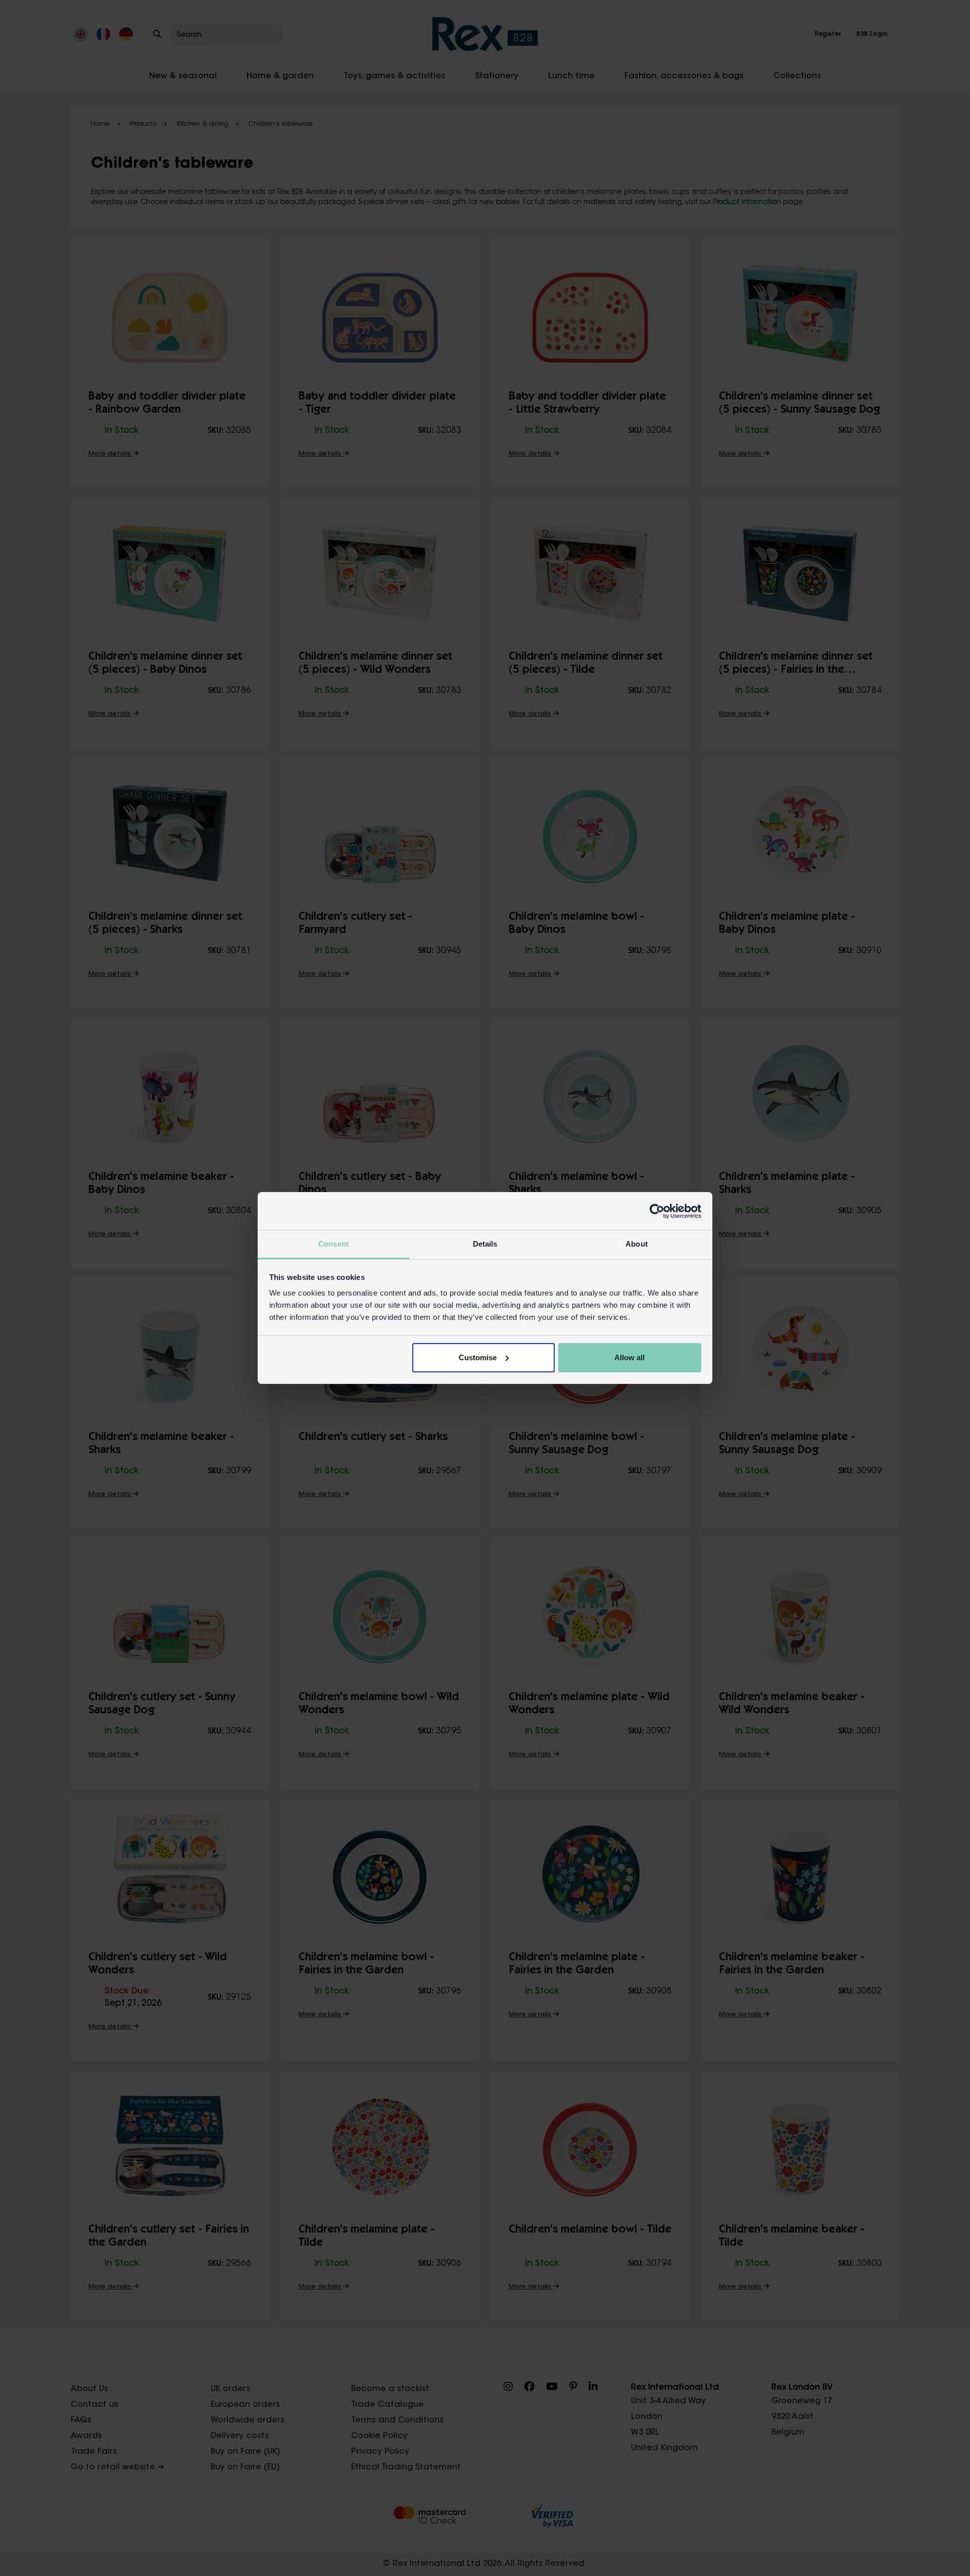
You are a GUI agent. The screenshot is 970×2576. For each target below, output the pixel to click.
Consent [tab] (333, 1244)
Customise (478, 1357)
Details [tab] (485, 1244)
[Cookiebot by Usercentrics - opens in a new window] (657, 1211)
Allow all (629, 1357)
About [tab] (637, 1244)
